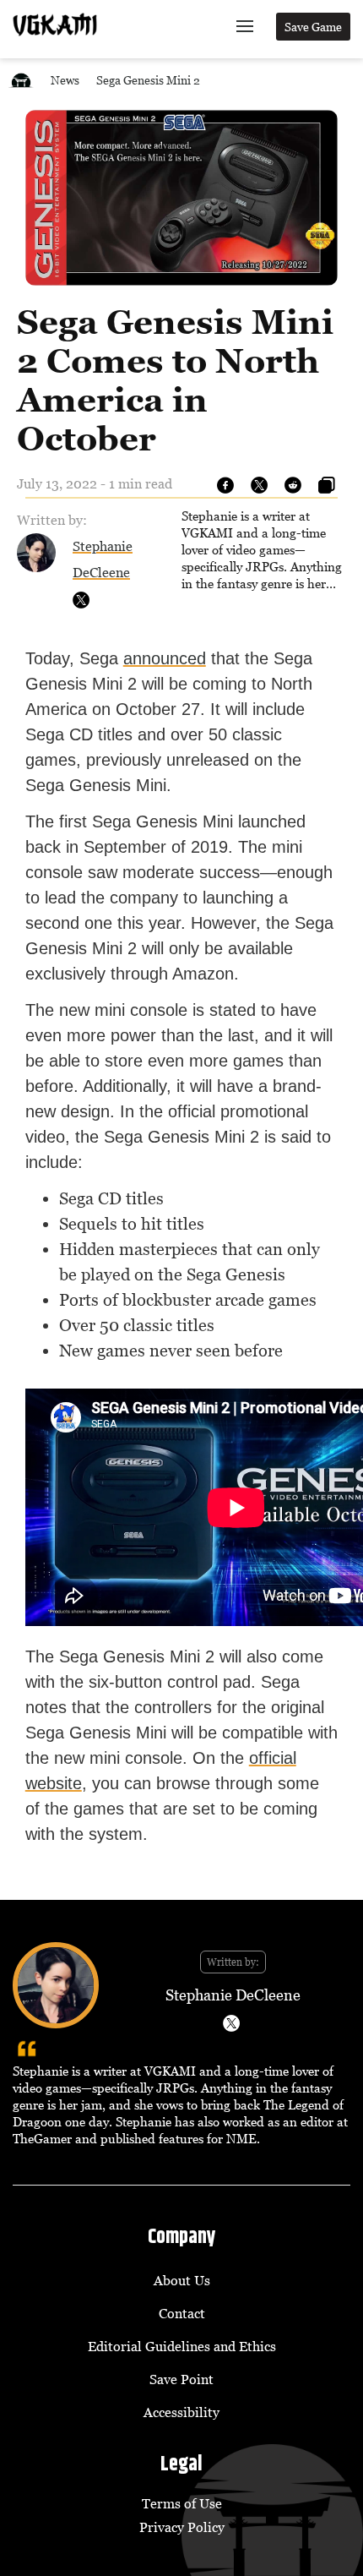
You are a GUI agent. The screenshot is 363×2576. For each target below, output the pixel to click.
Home (21, 80)
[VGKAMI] (55, 25)
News (65, 80)
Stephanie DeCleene (233, 1995)
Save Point (181, 2379)
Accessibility (181, 2412)
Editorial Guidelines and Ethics (182, 2346)
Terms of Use (182, 2503)
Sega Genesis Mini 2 (148, 80)
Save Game (313, 27)
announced (165, 658)
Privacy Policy (182, 2527)
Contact (182, 2313)
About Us (182, 2280)
